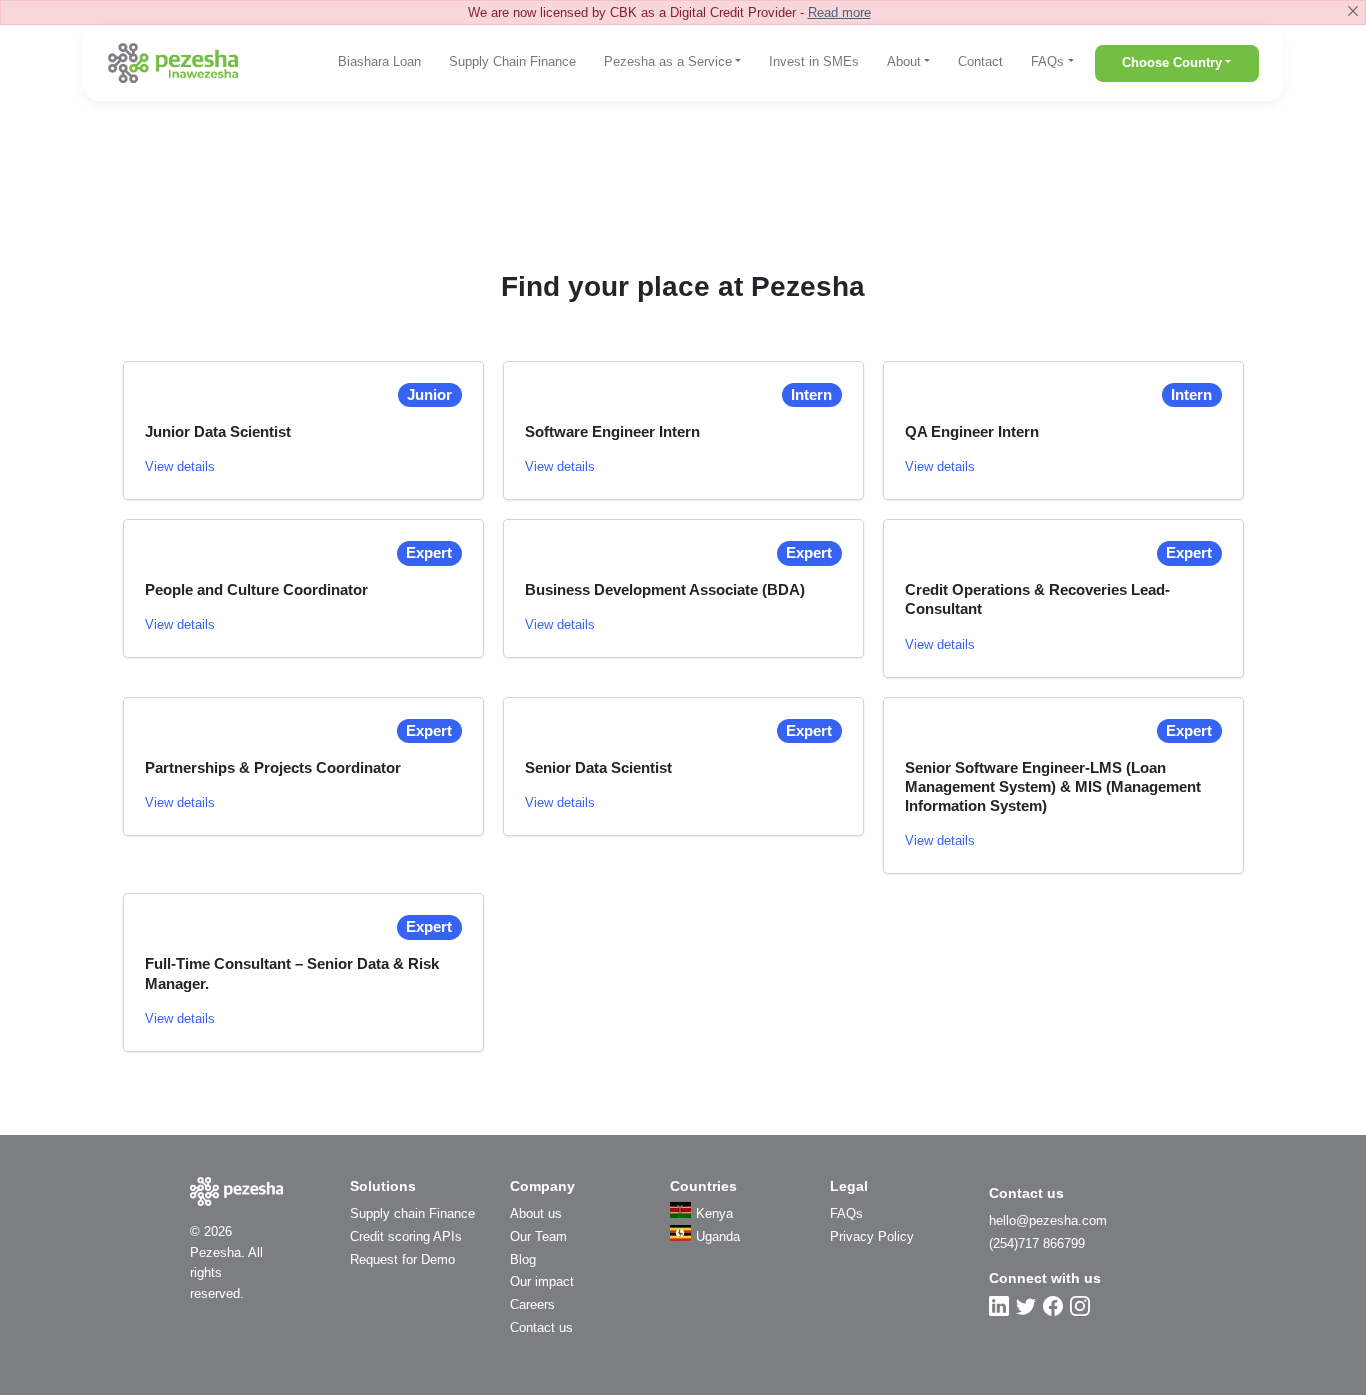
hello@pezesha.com (1048, 1220)
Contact (980, 61)
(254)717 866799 (1037, 1243)
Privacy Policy (872, 1236)
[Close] (1353, 11)
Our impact (542, 1281)
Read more (839, 12)
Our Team (538, 1236)
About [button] (904, 61)
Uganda (718, 1236)
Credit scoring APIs (406, 1236)
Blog (523, 1259)
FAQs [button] (1047, 61)
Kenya (714, 1213)
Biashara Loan (379, 61)
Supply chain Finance (412, 1213)
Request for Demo (402, 1259)
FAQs (846, 1213)
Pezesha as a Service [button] (668, 61)
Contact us (541, 1327)
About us (536, 1213)
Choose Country (1172, 62)
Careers (532, 1304)
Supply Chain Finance (512, 61)
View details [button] (180, 466)
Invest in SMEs (814, 61)
